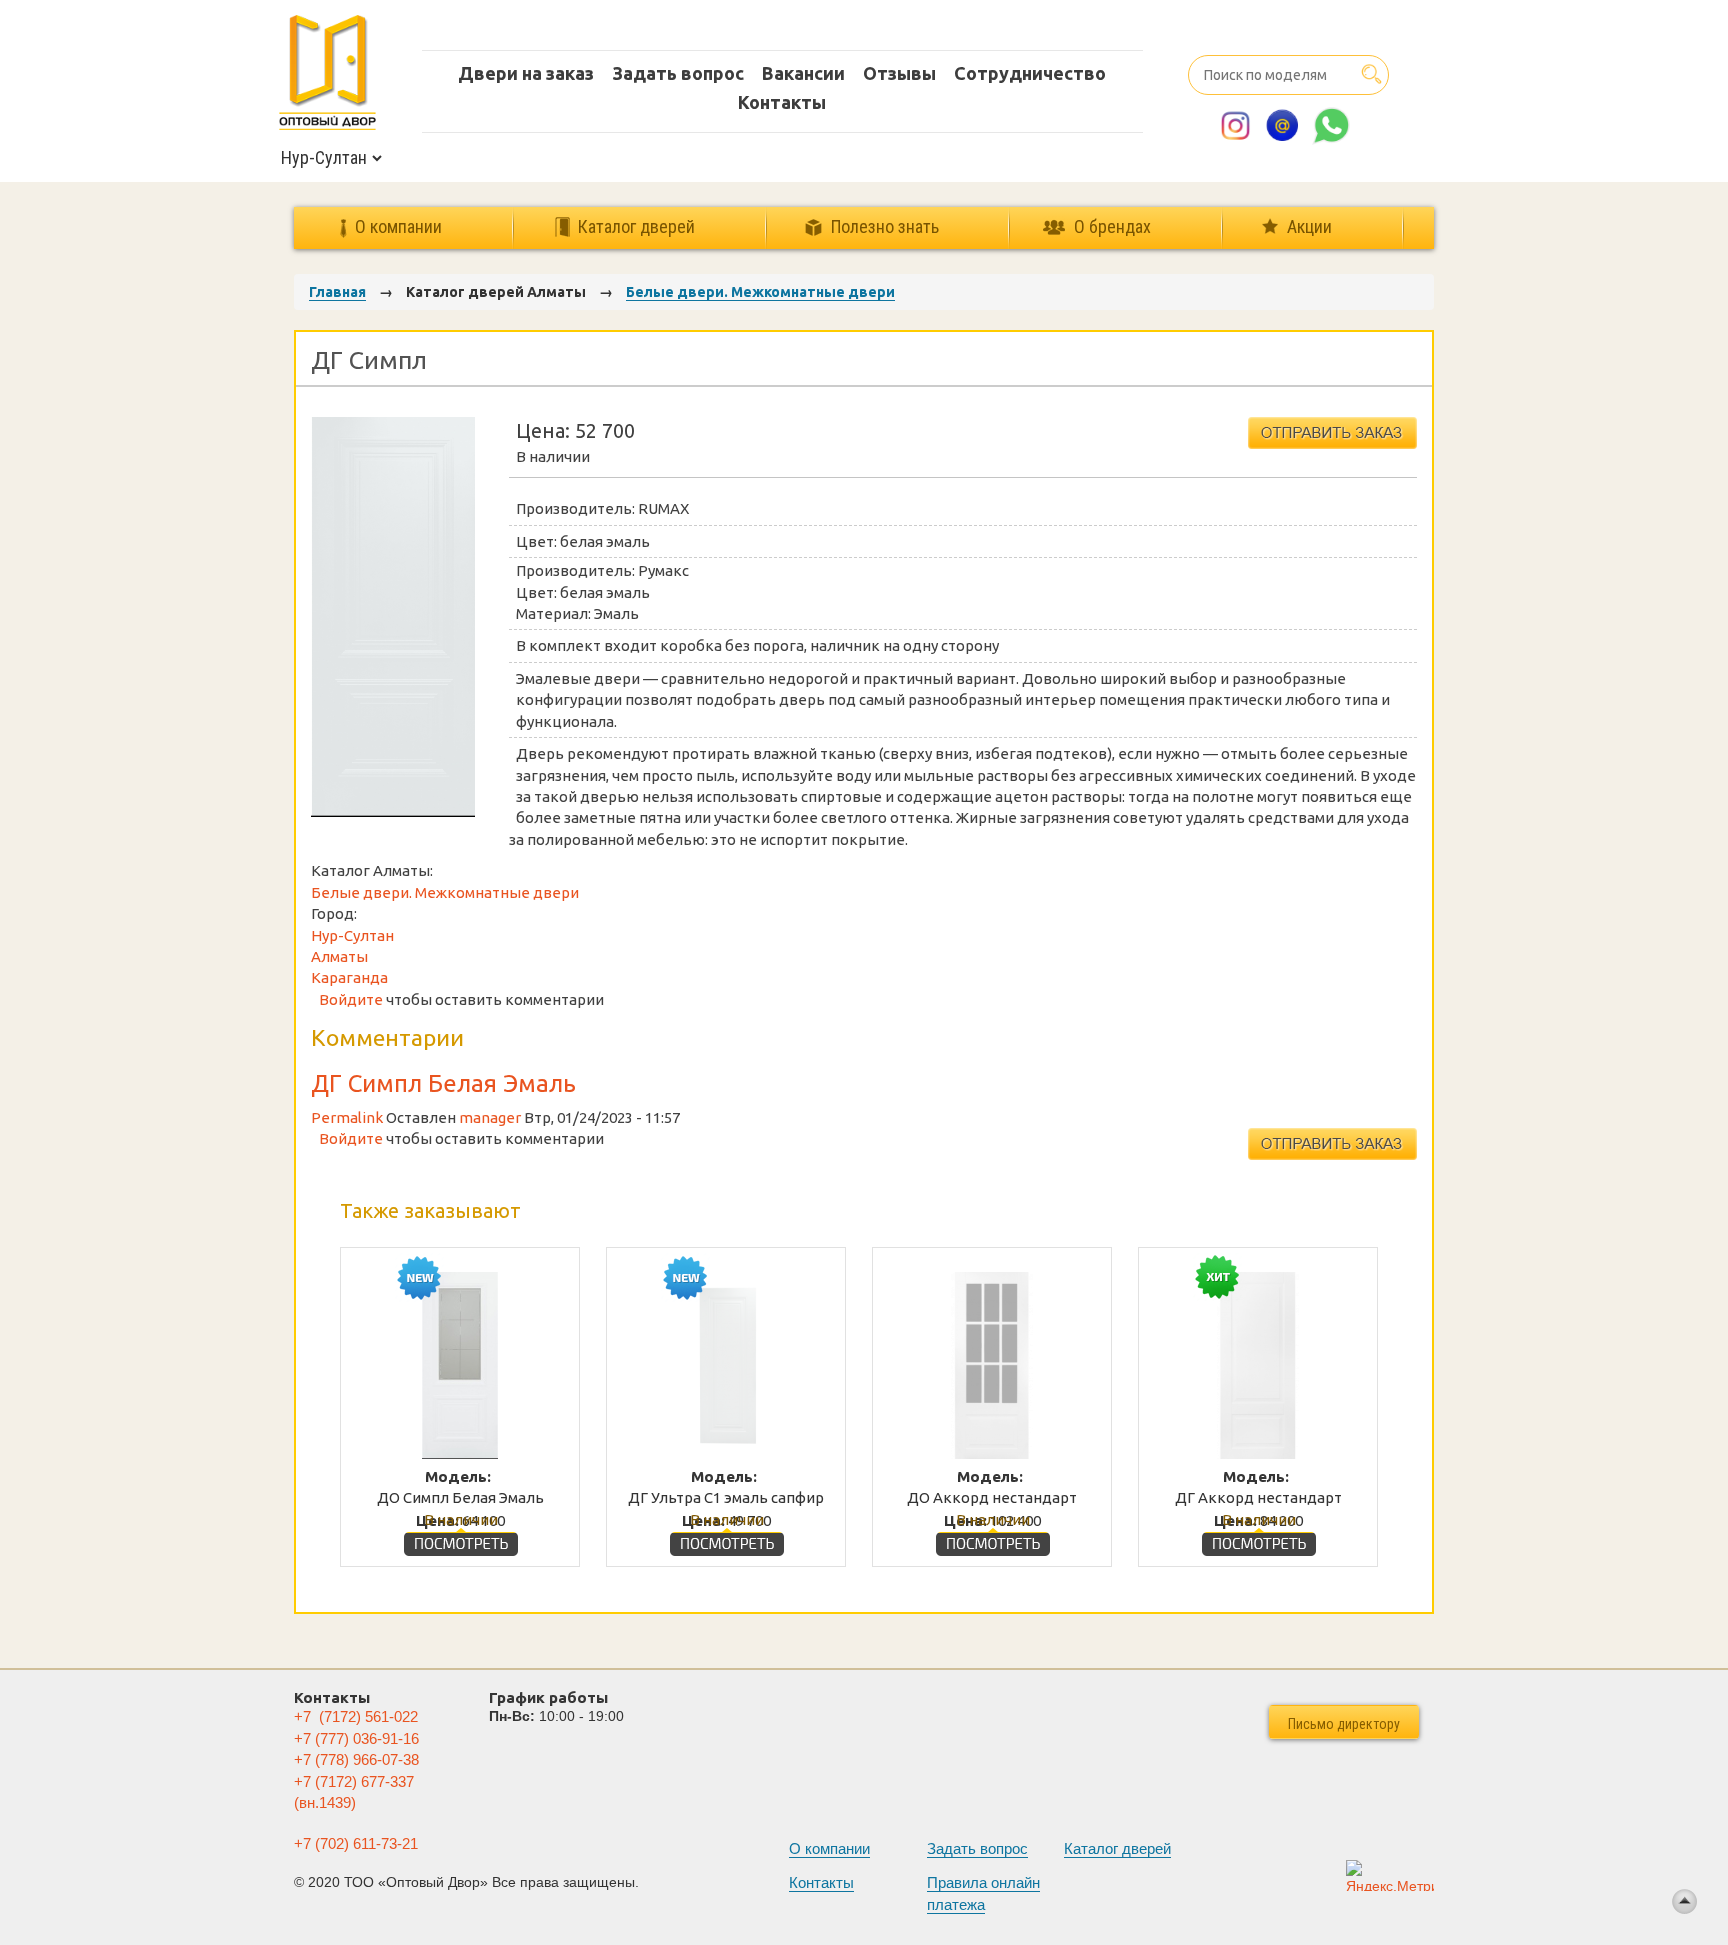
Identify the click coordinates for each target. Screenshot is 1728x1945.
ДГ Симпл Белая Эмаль (443, 1083)
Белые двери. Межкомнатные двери (760, 292)
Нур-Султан (352, 935)
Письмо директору (1344, 1724)
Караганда (349, 977)
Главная (337, 292)
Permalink (347, 1117)
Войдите (351, 999)
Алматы (339, 956)
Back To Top (1684, 1901)
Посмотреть (461, 1538)
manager (490, 1117)
